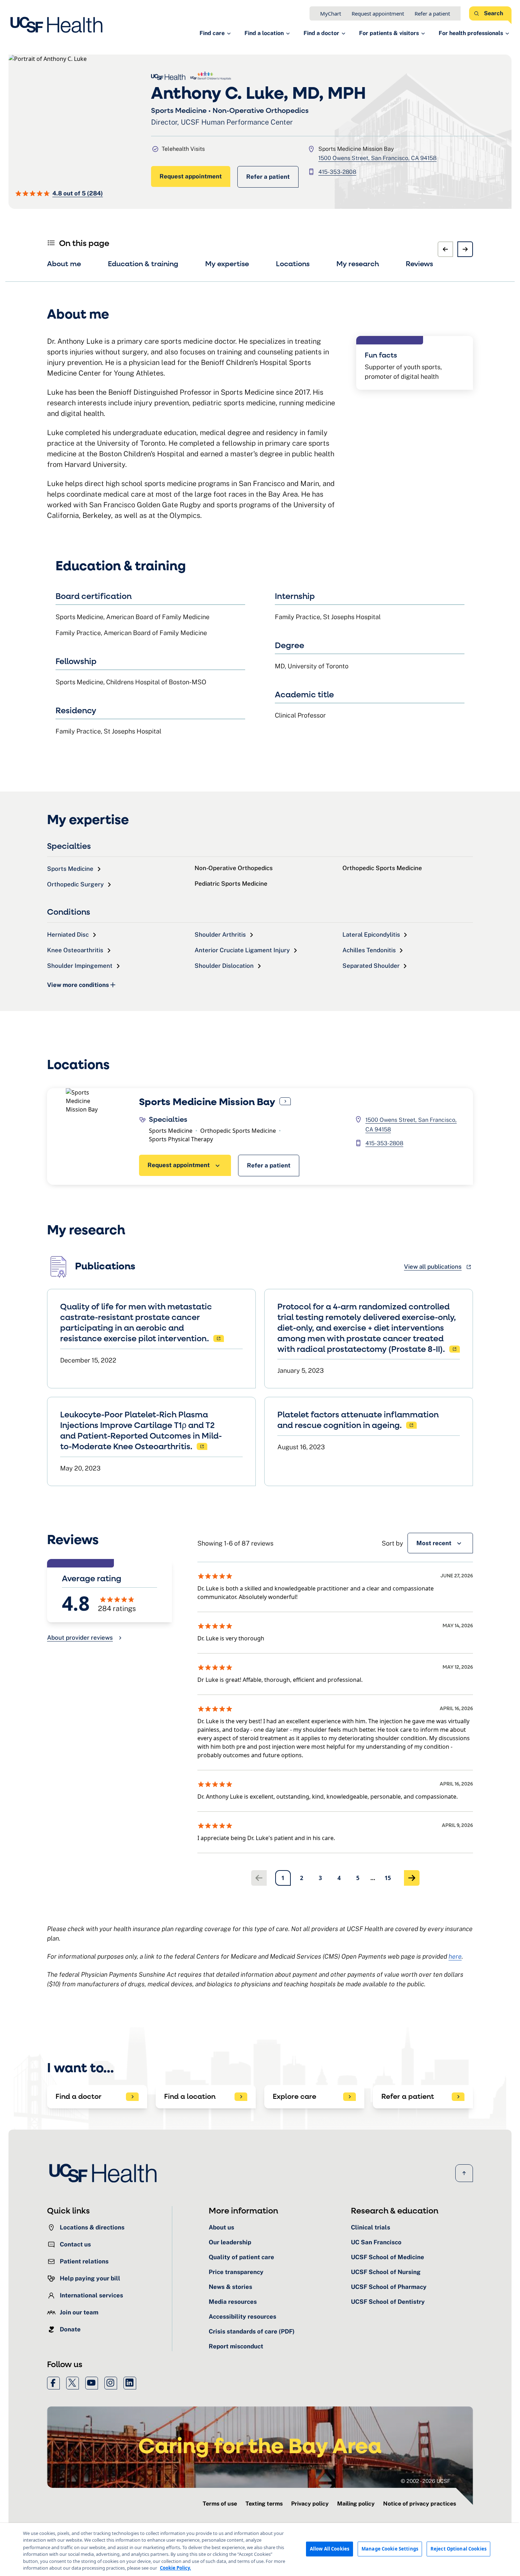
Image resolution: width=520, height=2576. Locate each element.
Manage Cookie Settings (390, 2549)
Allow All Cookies (330, 2549)
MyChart (331, 13)
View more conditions (78, 985)
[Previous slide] (445, 249)
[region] (260, 2549)
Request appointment (378, 13)
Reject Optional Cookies (458, 2549)
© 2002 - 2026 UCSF (426, 2481)
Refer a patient (432, 13)
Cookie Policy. (175, 2568)
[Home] (59, 25)
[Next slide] (465, 249)
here (455, 1956)
